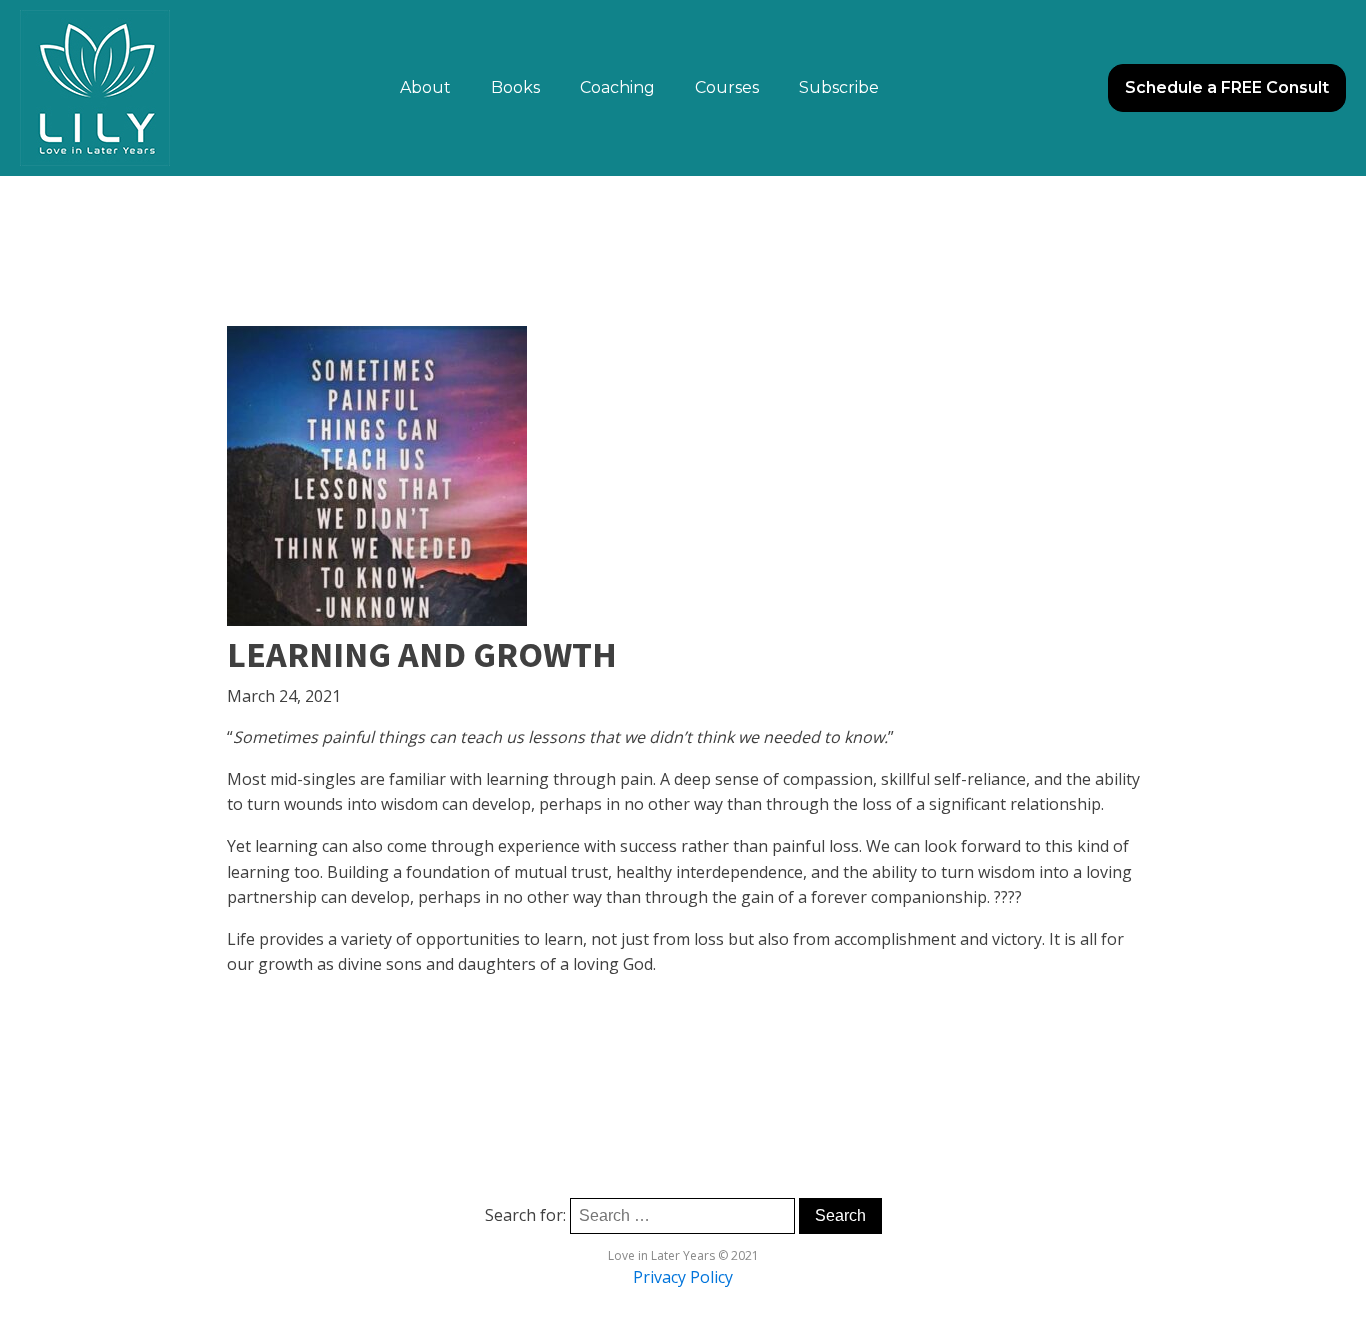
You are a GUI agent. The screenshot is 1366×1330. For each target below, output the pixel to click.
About (425, 87)
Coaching (617, 87)
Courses (727, 87)
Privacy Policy (683, 1277)
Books (515, 87)
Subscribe (839, 87)
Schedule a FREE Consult (1227, 87)
